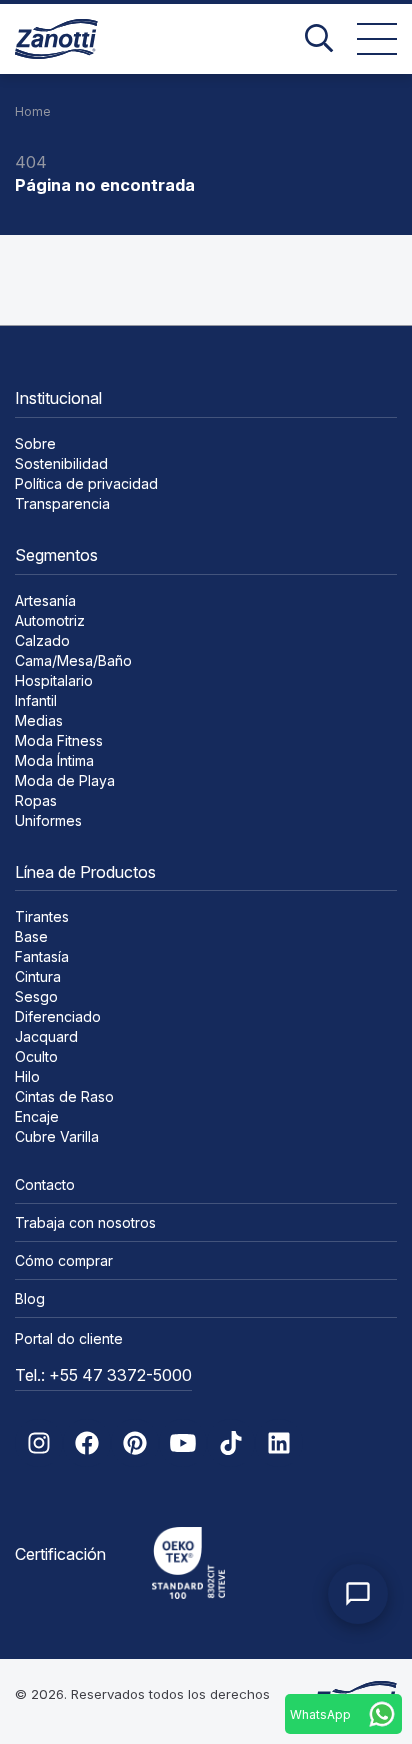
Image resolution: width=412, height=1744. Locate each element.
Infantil (36, 700)
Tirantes (42, 916)
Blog (30, 1298)
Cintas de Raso (64, 1096)
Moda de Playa (65, 780)
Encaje (37, 1116)
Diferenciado (58, 1016)
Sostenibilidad (61, 463)
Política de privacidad (86, 483)
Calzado (42, 640)
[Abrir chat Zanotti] (358, 1594)
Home (33, 111)
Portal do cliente (69, 1338)
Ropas (36, 800)
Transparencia (62, 503)
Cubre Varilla (57, 1136)
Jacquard (46, 1036)
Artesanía (45, 600)
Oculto (36, 1056)
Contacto (45, 1184)
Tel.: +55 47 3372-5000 (103, 1375)
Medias (39, 720)
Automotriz (50, 620)
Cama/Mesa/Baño (73, 660)
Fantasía (42, 956)
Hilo (27, 1076)
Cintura (38, 976)
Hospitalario (54, 680)
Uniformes (48, 820)
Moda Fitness (59, 740)
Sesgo (36, 996)
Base (31, 936)
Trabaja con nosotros (85, 1222)
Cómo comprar (64, 1260)
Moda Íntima (54, 760)
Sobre (35, 443)
